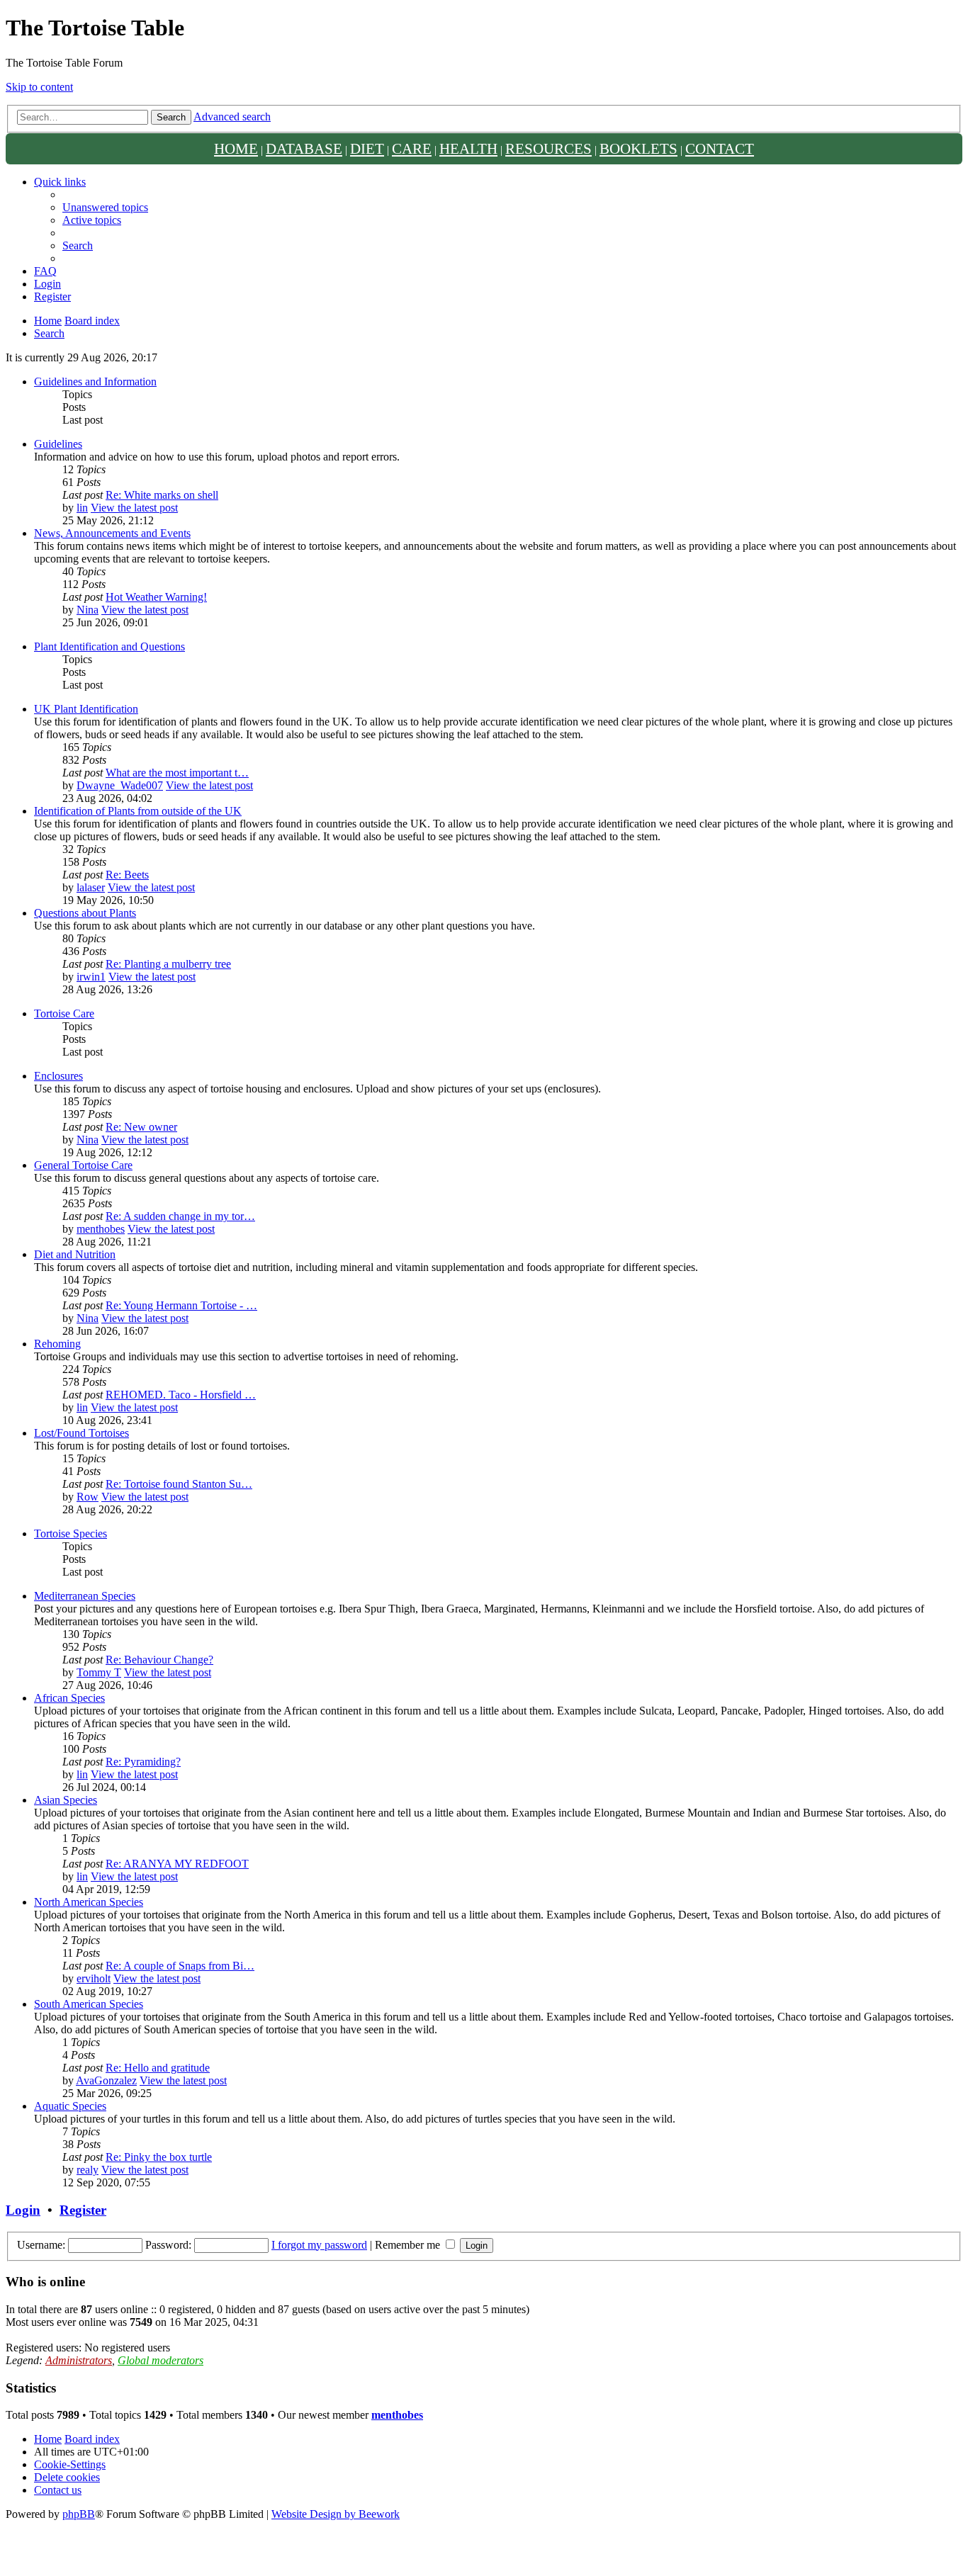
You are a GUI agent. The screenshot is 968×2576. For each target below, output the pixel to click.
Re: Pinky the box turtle (159, 2157)
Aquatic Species (70, 2106)
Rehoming (57, 1344)
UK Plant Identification (86, 709)
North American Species (89, 1902)
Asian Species (66, 1800)
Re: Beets (127, 875)
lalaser (91, 887)
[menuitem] (105, 207)
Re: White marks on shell (162, 495)
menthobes (101, 1229)
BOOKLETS (638, 148)
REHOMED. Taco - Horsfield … (181, 1395)
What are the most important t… (177, 773)
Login (23, 2210)
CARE (412, 148)
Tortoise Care (64, 1013)
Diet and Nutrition (75, 1254)
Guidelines (58, 444)
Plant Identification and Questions (109, 646)
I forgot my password (319, 2245)
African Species (69, 1698)
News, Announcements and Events (112, 533)
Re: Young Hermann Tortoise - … (181, 1305)
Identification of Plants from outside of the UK (138, 811)
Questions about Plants (85, 913)
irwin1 (91, 977)
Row (88, 1497)
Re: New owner (141, 1127)
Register (83, 2210)
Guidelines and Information (95, 382)
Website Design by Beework (336, 2514)
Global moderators (161, 2360)
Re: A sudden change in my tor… (180, 1216)
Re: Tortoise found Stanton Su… (179, 1484)
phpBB (79, 2514)
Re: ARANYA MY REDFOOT (177, 1864)
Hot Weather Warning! (156, 597)
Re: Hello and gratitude (158, 2068)
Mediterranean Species (85, 1596)
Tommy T (99, 1672)
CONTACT (720, 148)
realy (88, 2170)
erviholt (94, 1978)
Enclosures (58, 1076)
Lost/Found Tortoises (81, 1433)
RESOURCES (548, 148)
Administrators (79, 2360)
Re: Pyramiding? (143, 1762)
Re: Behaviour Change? (159, 1660)
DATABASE (304, 148)
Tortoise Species (71, 1533)
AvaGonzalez (106, 2080)
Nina (88, 610)
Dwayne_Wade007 (120, 785)
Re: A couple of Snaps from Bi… (180, 1966)
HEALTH (468, 148)
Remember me (409, 2245)
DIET (367, 148)
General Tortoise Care (83, 1165)
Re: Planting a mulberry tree (168, 964)
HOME (236, 148)
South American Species (89, 2004)
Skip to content (39, 87)
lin (82, 508)
